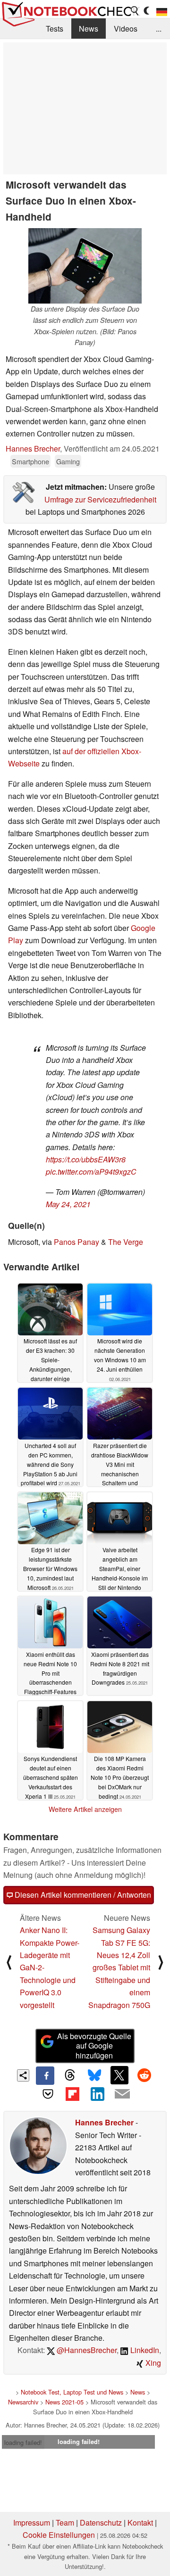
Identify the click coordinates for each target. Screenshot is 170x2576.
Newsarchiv (23, 2402)
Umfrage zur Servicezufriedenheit (100, 499)
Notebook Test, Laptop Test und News (72, 2392)
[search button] (135, 11)
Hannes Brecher (33, 449)
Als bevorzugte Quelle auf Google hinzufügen (94, 2046)
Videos (126, 29)
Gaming (68, 461)
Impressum (32, 2523)
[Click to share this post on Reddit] (144, 2075)
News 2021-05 (64, 2402)
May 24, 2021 (68, 1204)
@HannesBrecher (86, 2350)
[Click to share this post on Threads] (70, 2075)
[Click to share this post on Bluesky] (94, 2075)
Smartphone (30, 461)
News (89, 29)
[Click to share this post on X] (119, 2075)
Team (65, 2523)
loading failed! (23, 2442)
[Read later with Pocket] (48, 2094)
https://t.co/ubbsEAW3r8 (86, 1159)
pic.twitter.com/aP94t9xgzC (91, 1172)
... (159, 29)
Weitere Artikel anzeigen (85, 1809)
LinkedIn (144, 2350)
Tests (55, 29)
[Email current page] (122, 2094)
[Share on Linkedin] (97, 2094)
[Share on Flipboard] (73, 2094)
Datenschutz (101, 2523)
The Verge (126, 1242)
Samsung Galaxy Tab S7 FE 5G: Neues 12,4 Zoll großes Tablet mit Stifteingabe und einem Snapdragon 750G (119, 1967)
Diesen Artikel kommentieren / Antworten (82, 1895)
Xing (152, 2363)
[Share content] (23, 2076)
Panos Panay (76, 1242)
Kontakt (140, 2523)
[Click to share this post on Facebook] (45, 2075)
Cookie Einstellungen (59, 2535)
